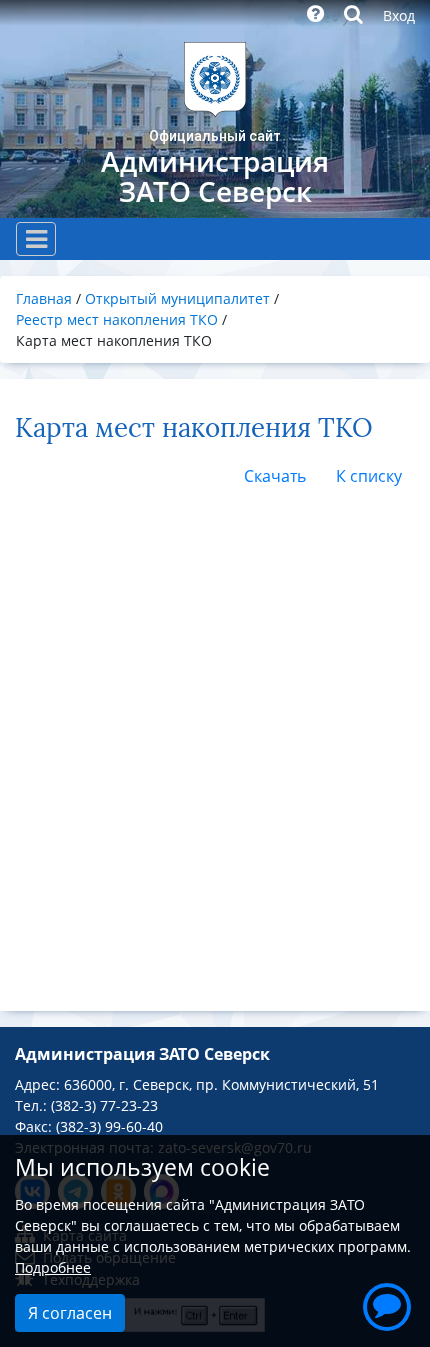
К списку (369, 476)
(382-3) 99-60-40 (109, 1126)
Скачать (275, 476)
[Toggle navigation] (36, 239)
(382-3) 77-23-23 (104, 1105)
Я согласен (70, 1313)
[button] (387, 1304)
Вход (399, 15)
